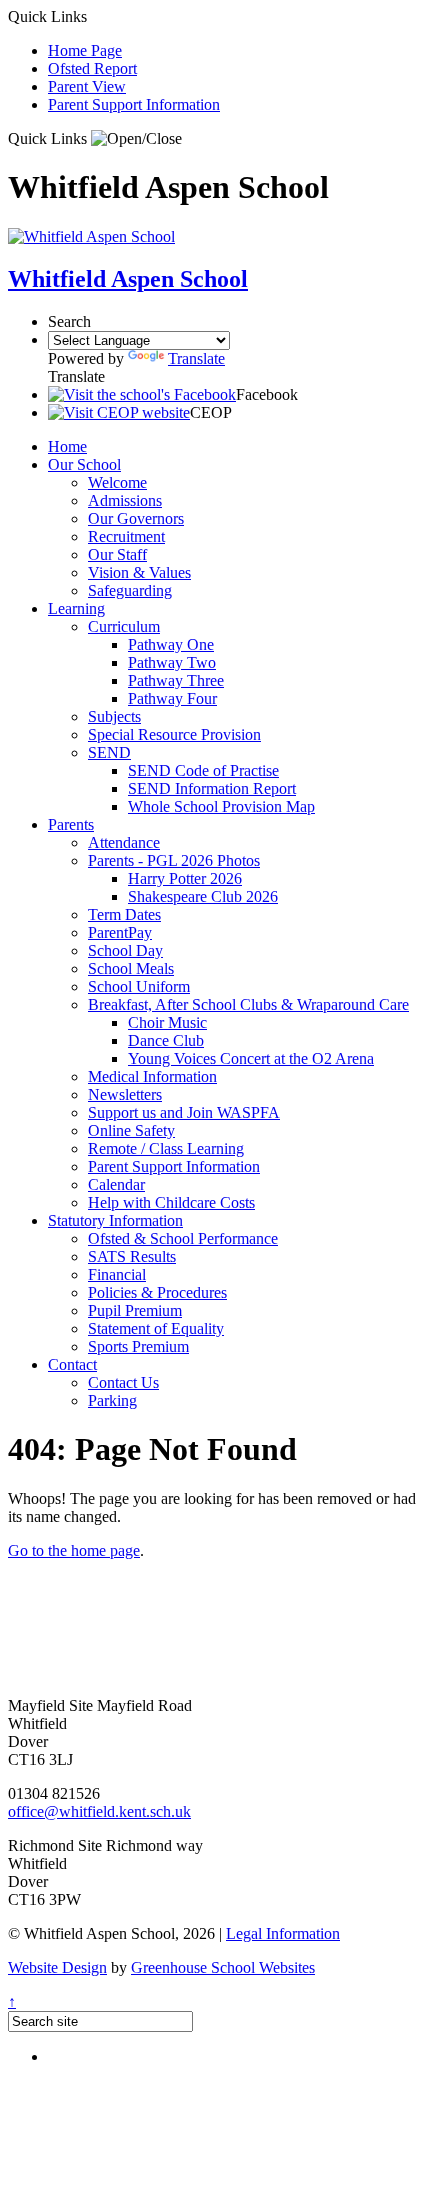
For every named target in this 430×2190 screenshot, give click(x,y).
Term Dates (124, 914)
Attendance (124, 842)
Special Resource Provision (174, 734)
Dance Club (166, 1040)
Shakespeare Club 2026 (203, 896)
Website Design (57, 1967)
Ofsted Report (92, 68)
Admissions (125, 500)
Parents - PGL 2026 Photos (174, 860)
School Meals (131, 968)
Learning (76, 608)
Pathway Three (176, 680)
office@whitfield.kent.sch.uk (99, 1811)
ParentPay (120, 932)
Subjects (114, 716)
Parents (71, 824)
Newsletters (125, 1094)
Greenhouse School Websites (223, 1967)
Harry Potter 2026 (185, 878)
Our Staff (117, 554)
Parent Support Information (134, 104)
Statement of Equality (156, 1328)
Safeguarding (130, 590)
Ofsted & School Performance (183, 1238)
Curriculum (124, 626)
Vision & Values (139, 572)
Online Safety (131, 1130)
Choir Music (167, 1022)
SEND (109, 752)
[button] (136, 139)
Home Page (85, 50)
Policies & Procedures (157, 1292)
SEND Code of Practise (203, 770)
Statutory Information (115, 1220)
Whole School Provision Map (221, 806)
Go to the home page (74, 1550)
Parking (112, 1400)
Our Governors (136, 518)
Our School (84, 464)
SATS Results (132, 1256)
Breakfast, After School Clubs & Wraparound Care (248, 1004)
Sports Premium (138, 1346)
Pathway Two (172, 662)
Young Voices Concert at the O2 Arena (251, 1058)
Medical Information (152, 1076)
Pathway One (171, 644)
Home (67, 446)
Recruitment (126, 536)
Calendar (116, 1184)
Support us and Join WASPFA (184, 1112)
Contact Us (123, 1382)
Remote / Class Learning (166, 1148)
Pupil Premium (135, 1310)
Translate (196, 358)
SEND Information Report (212, 788)
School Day (125, 950)
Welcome (117, 482)
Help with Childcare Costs (171, 1202)
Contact (72, 1364)
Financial (117, 1274)
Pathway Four (172, 698)
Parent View (87, 86)
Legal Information (283, 1933)
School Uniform (139, 986)
